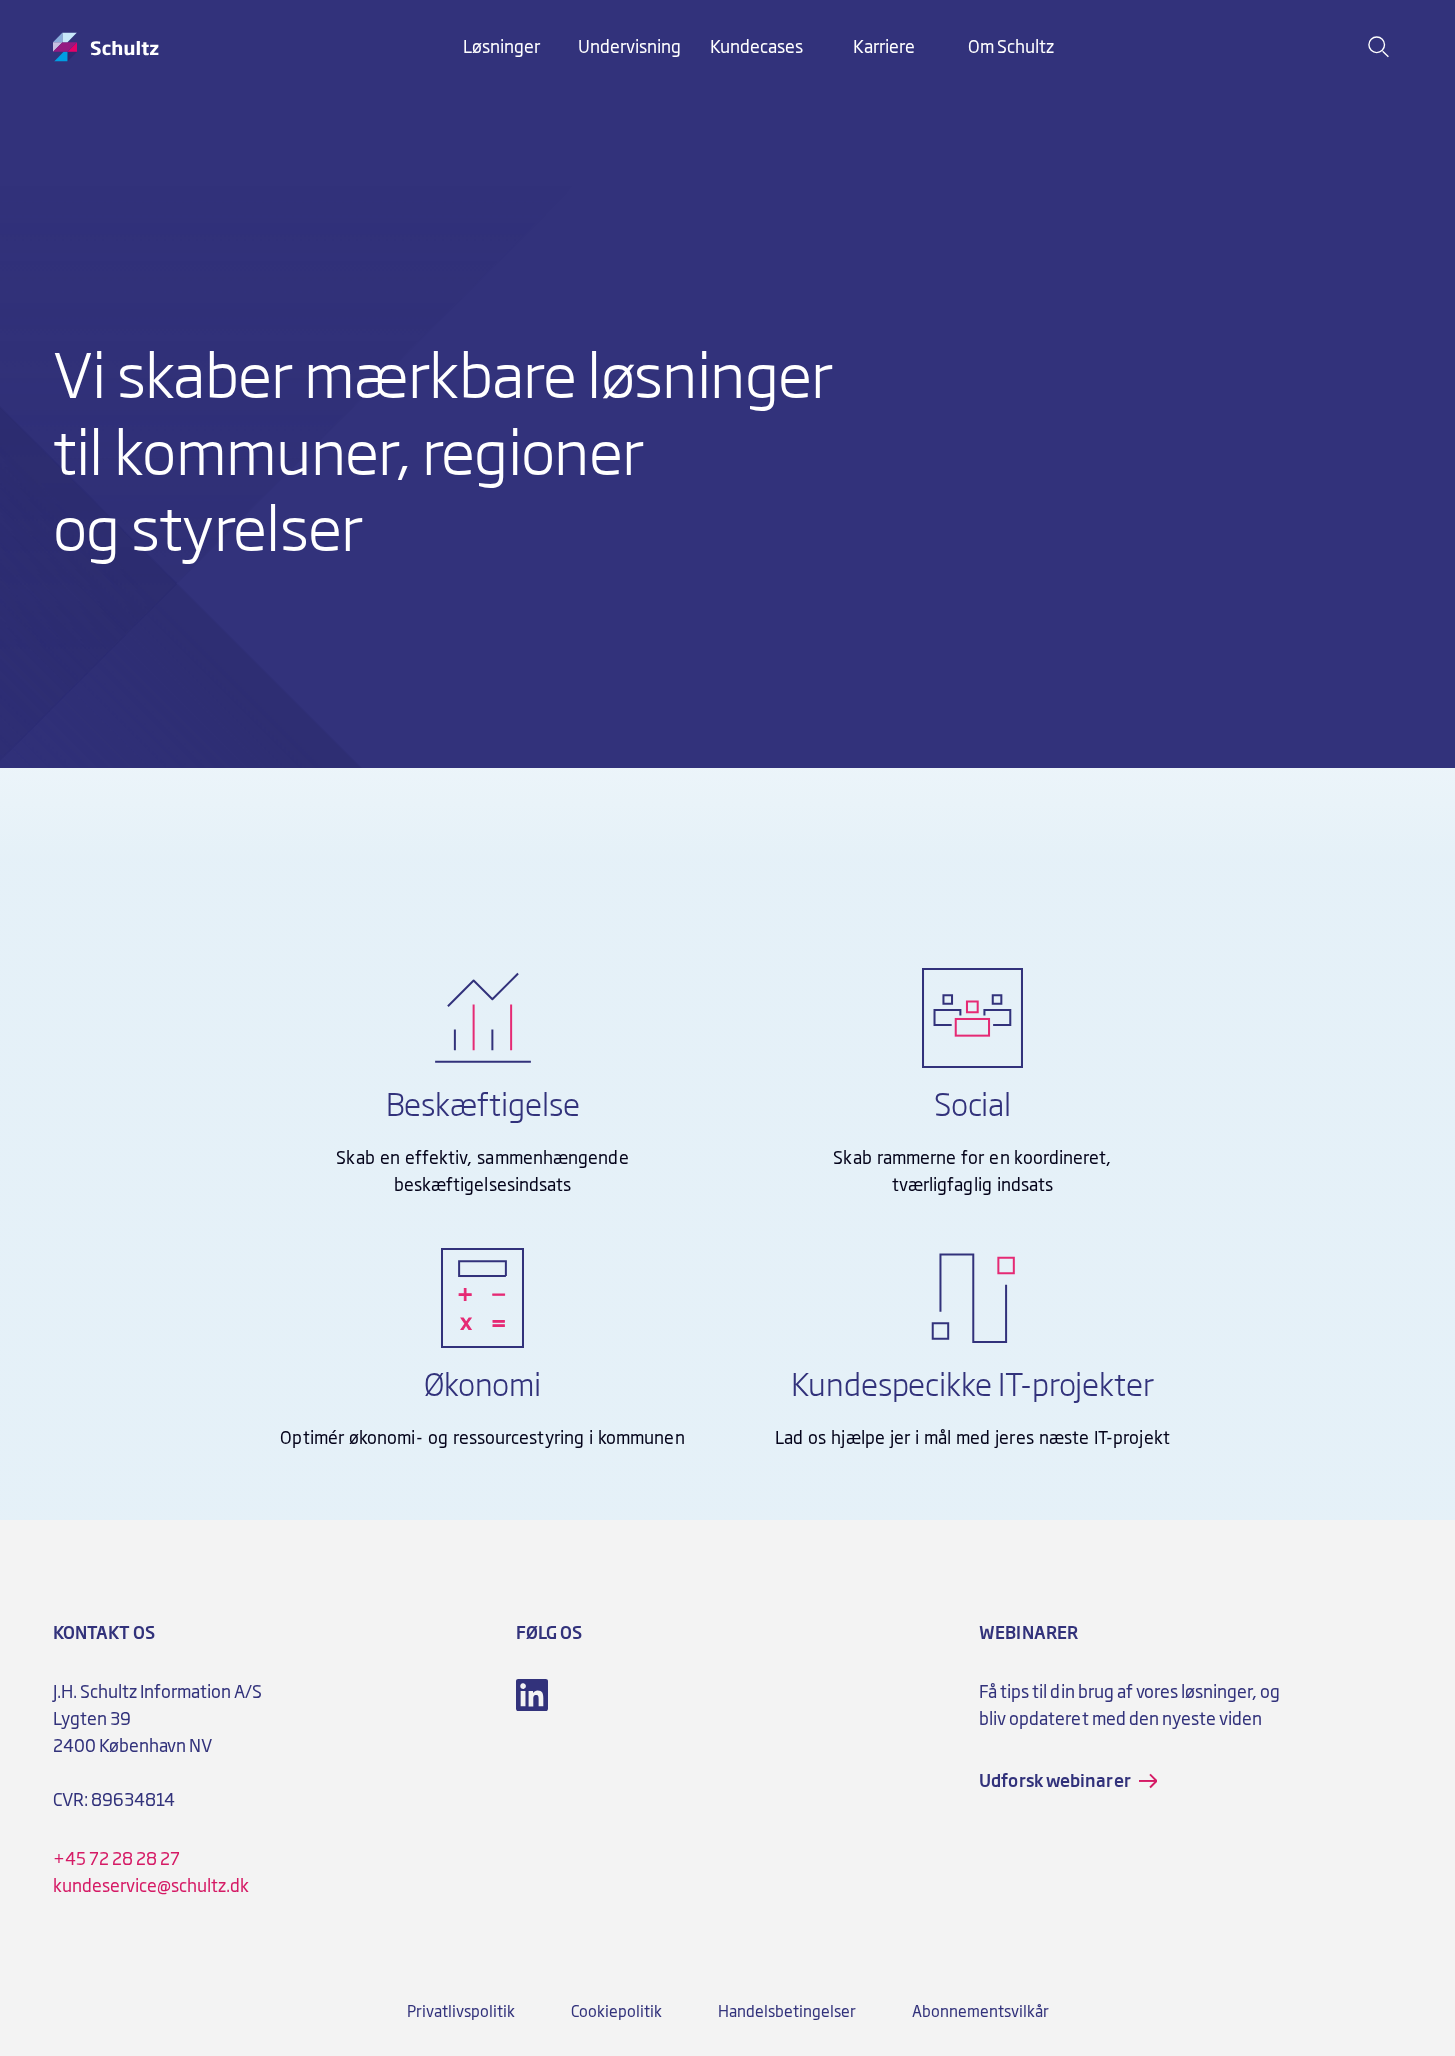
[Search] (1379, 47)
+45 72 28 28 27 (116, 1859)
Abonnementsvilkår (980, 2012)
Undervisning (629, 47)
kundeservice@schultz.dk (151, 1886)
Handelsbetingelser (787, 2012)
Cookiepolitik (616, 2012)
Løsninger (501, 47)
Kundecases (756, 47)
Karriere (884, 47)
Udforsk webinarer (1055, 1781)
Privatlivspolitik (461, 2012)
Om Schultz (1011, 47)
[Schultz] (106, 47)
